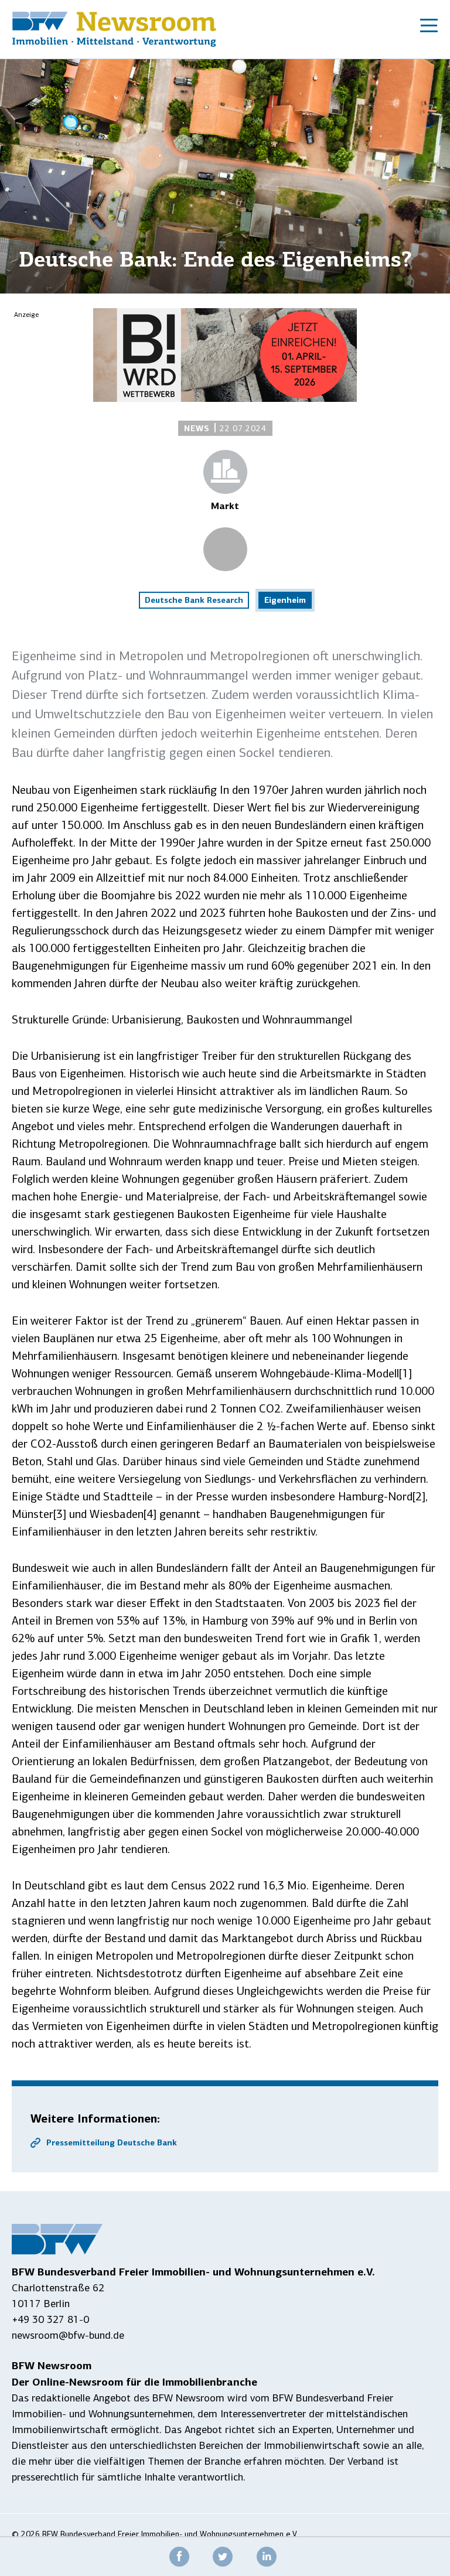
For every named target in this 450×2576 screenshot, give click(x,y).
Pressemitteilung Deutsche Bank (112, 2142)
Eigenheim (285, 600)
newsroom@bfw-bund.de (68, 2335)
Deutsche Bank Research (194, 600)
